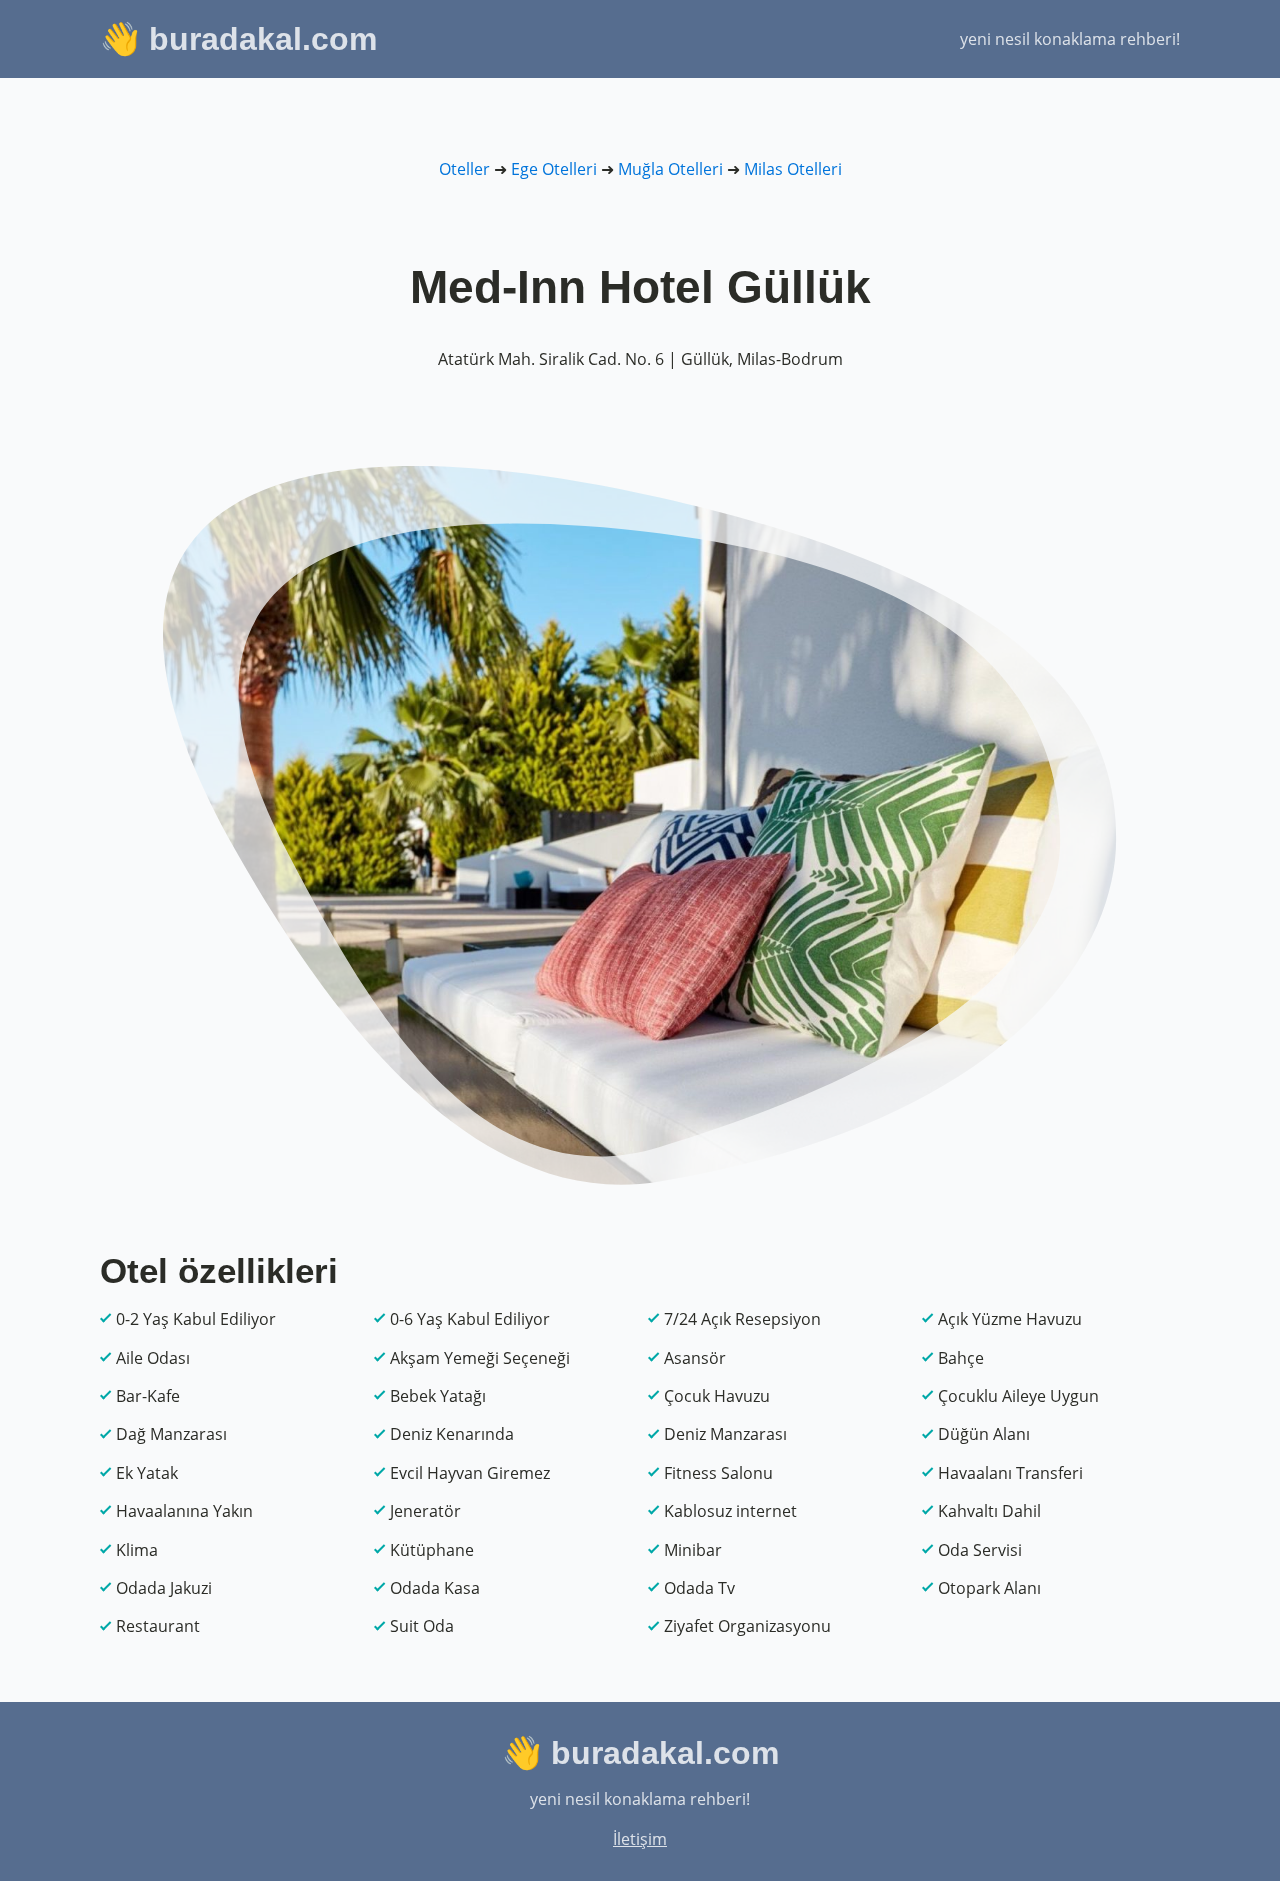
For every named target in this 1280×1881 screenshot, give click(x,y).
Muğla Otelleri (670, 169)
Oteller (464, 169)
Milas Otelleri (793, 169)
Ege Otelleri (554, 169)
